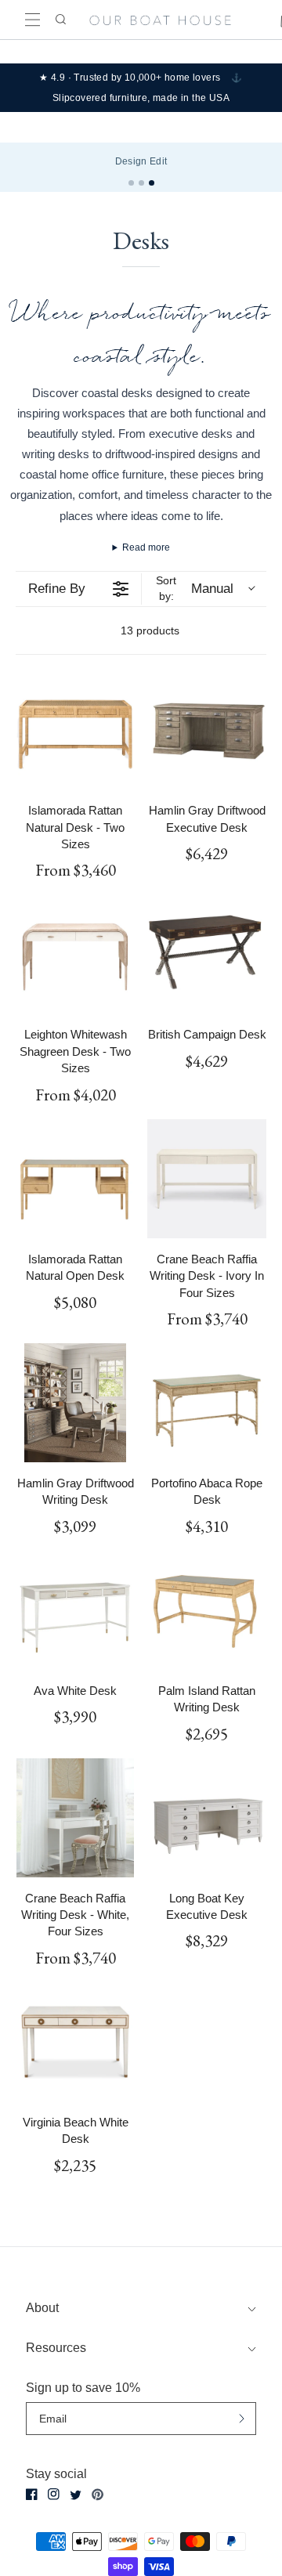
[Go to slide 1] (131, 183)
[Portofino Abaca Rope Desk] (207, 1403)
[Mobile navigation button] (33, 20)
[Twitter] (76, 2495)
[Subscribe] (242, 2418)
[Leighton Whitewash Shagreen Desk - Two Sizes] (75, 954)
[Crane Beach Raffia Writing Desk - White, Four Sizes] (75, 1818)
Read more (146, 547)
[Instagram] (54, 2494)
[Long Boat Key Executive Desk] (207, 1818)
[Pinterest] (98, 2495)
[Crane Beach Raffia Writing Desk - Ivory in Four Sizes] (207, 1179)
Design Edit (141, 161)
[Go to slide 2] (141, 183)
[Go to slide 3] (152, 183)
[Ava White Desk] (75, 1610)
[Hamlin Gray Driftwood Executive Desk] (207, 730)
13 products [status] (150, 630)
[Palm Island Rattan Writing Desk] (207, 1610)
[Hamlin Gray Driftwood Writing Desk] (75, 1403)
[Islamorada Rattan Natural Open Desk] (75, 1179)
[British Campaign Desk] (207, 954)
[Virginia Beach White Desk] (75, 2042)
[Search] (60, 20)
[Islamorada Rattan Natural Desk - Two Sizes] (75, 730)
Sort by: (194, 588)
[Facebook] (32, 2494)
